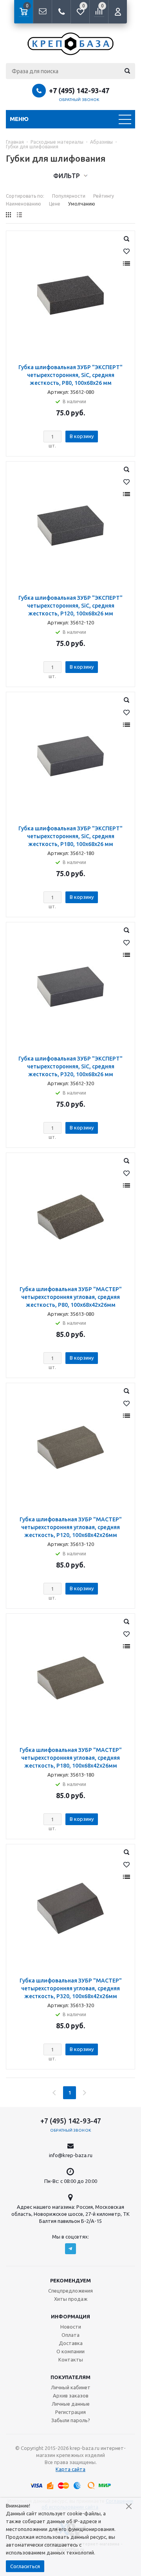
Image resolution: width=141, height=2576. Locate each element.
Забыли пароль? (71, 2420)
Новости (71, 2327)
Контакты (71, 2360)
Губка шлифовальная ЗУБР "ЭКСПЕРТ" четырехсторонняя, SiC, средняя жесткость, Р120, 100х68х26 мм (70, 606)
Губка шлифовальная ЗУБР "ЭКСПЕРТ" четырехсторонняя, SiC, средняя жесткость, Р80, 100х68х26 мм (70, 375)
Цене (55, 204)
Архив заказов (71, 2396)
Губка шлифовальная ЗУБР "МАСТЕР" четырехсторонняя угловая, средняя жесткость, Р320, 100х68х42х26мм (71, 1988)
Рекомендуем (70, 2280)
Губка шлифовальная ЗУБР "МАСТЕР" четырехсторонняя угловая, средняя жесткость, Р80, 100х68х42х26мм (71, 1297)
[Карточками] (8, 215)
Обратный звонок (79, 100)
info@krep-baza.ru (71, 2155)
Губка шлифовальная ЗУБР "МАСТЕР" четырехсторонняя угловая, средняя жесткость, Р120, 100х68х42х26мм (71, 1527)
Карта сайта (70, 2469)
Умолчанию (82, 204)
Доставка (71, 2343)
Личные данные (71, 2404)
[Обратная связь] (42, 12)
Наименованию (23, 204)
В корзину (82, 436)
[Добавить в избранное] (127, 251)
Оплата (70, 2335)
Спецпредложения (70, 2291)
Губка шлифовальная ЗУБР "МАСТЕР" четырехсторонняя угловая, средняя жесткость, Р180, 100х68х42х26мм (71, 1758)
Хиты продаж (71, 2299)
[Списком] (19, 215)
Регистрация (70, 2412)
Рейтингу (104, 196)
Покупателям (70, 2377)
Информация (70, 2316)
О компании (70, 2351)
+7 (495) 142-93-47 (79, 90)
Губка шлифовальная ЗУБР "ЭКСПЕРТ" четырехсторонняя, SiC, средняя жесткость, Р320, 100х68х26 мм (70, 1066)
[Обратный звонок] (61, 12)
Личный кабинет (71, 2387)
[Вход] (117, 12)
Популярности (69, 196)
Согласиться (25, 2566)
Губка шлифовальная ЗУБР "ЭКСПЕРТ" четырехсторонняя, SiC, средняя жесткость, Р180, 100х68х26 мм (70, 836)
